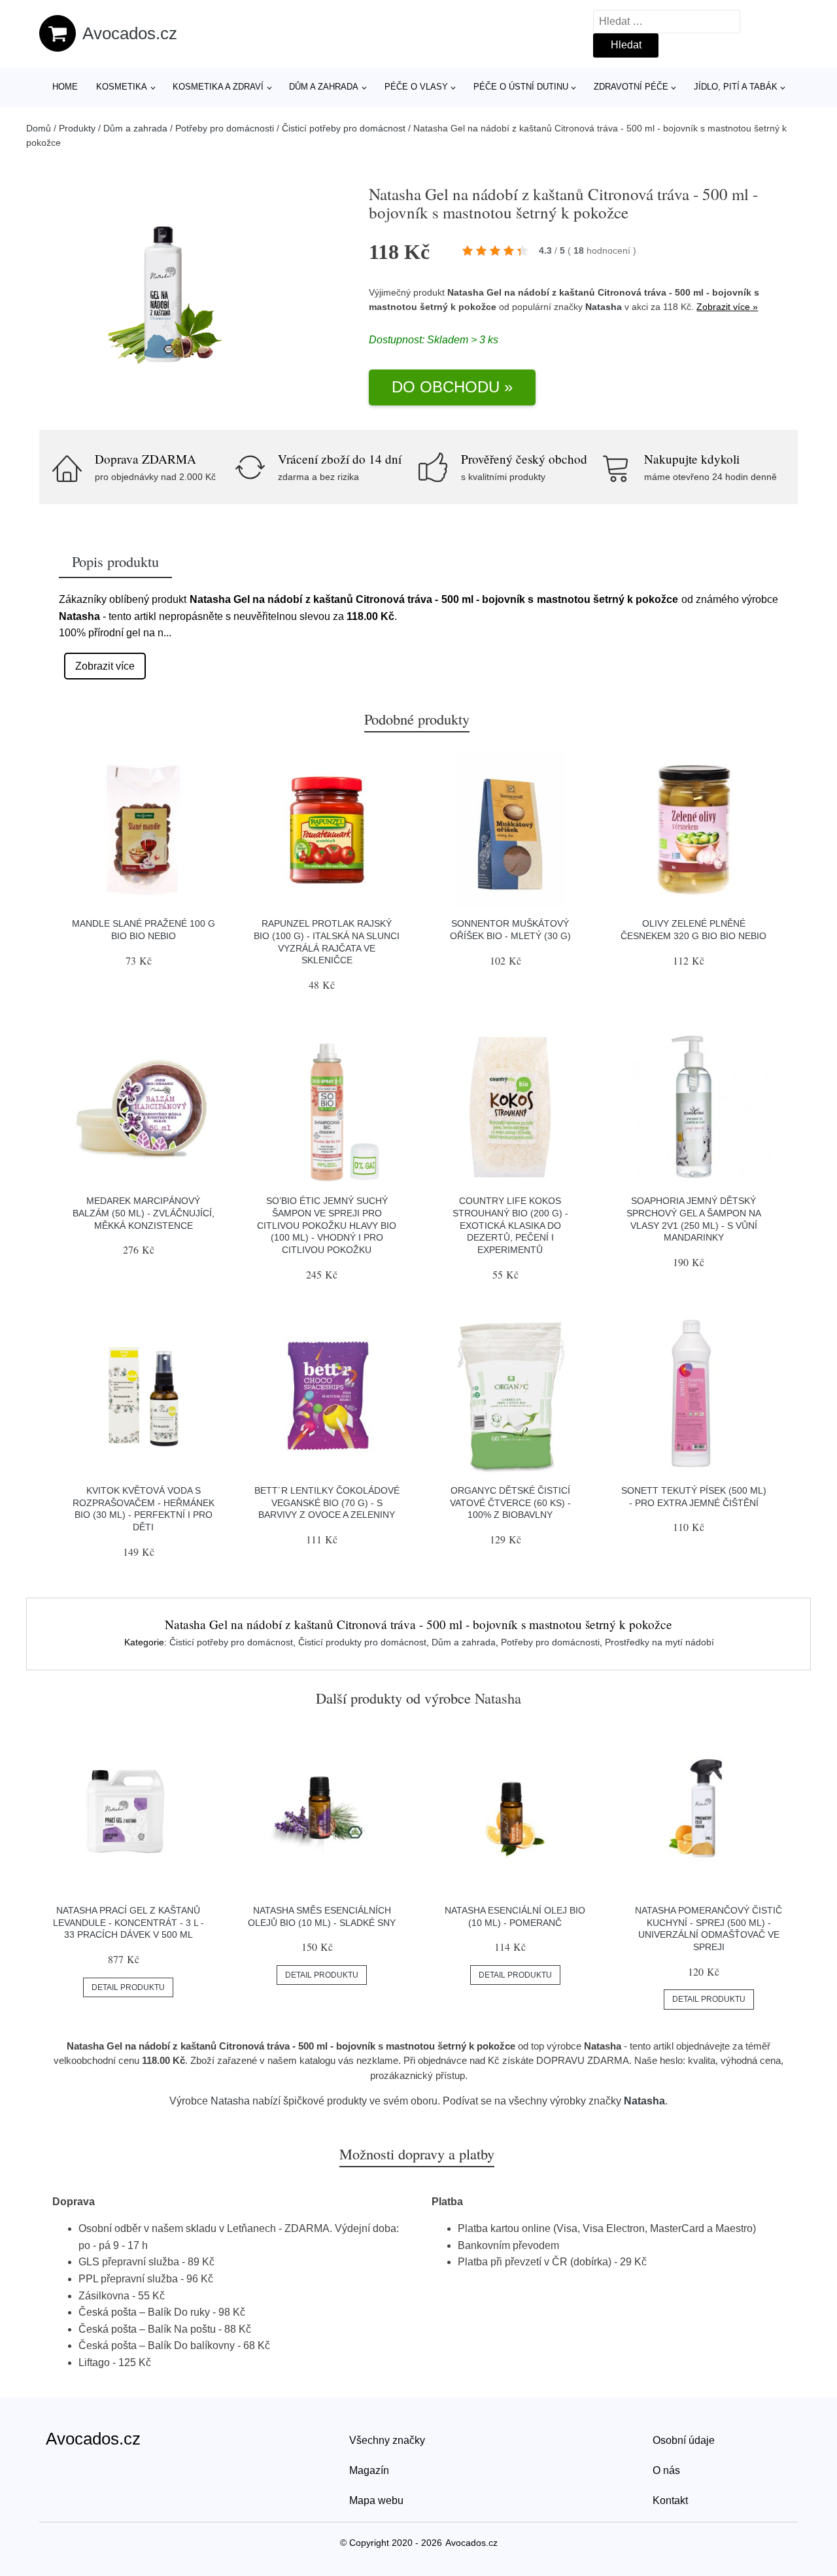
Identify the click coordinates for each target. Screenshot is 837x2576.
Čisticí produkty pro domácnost (362, 1642)
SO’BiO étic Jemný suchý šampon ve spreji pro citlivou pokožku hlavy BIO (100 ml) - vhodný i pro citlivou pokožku (327, 1225)
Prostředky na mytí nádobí (659, 1642)
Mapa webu (376, 2500)
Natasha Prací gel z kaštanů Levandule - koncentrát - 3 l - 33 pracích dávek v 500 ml (128, 1922)
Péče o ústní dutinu (521, 87)
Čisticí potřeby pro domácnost (344, 128)
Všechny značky (387, 2440)
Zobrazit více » (727, 307)
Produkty (77, 128)
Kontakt (670, 2500)
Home (65, 87)
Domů (39, 128)
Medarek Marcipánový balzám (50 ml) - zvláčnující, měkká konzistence (144, 1213)
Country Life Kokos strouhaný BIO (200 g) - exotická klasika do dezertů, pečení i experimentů (510, 1225)
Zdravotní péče (631, 87)
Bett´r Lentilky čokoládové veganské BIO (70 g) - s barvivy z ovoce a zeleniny (327, 1503)
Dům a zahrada (324, 87)
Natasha (604, 307)
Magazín (369, 2470)
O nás (666, 2470)
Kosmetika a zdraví (218, 87)
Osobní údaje (684, 2440)
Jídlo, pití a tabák (736, 87)
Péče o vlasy (416, 87)
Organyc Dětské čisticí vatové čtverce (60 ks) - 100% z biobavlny (510, 1503)
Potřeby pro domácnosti (225, 128)
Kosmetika (122, 87)
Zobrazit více (105, 666)
